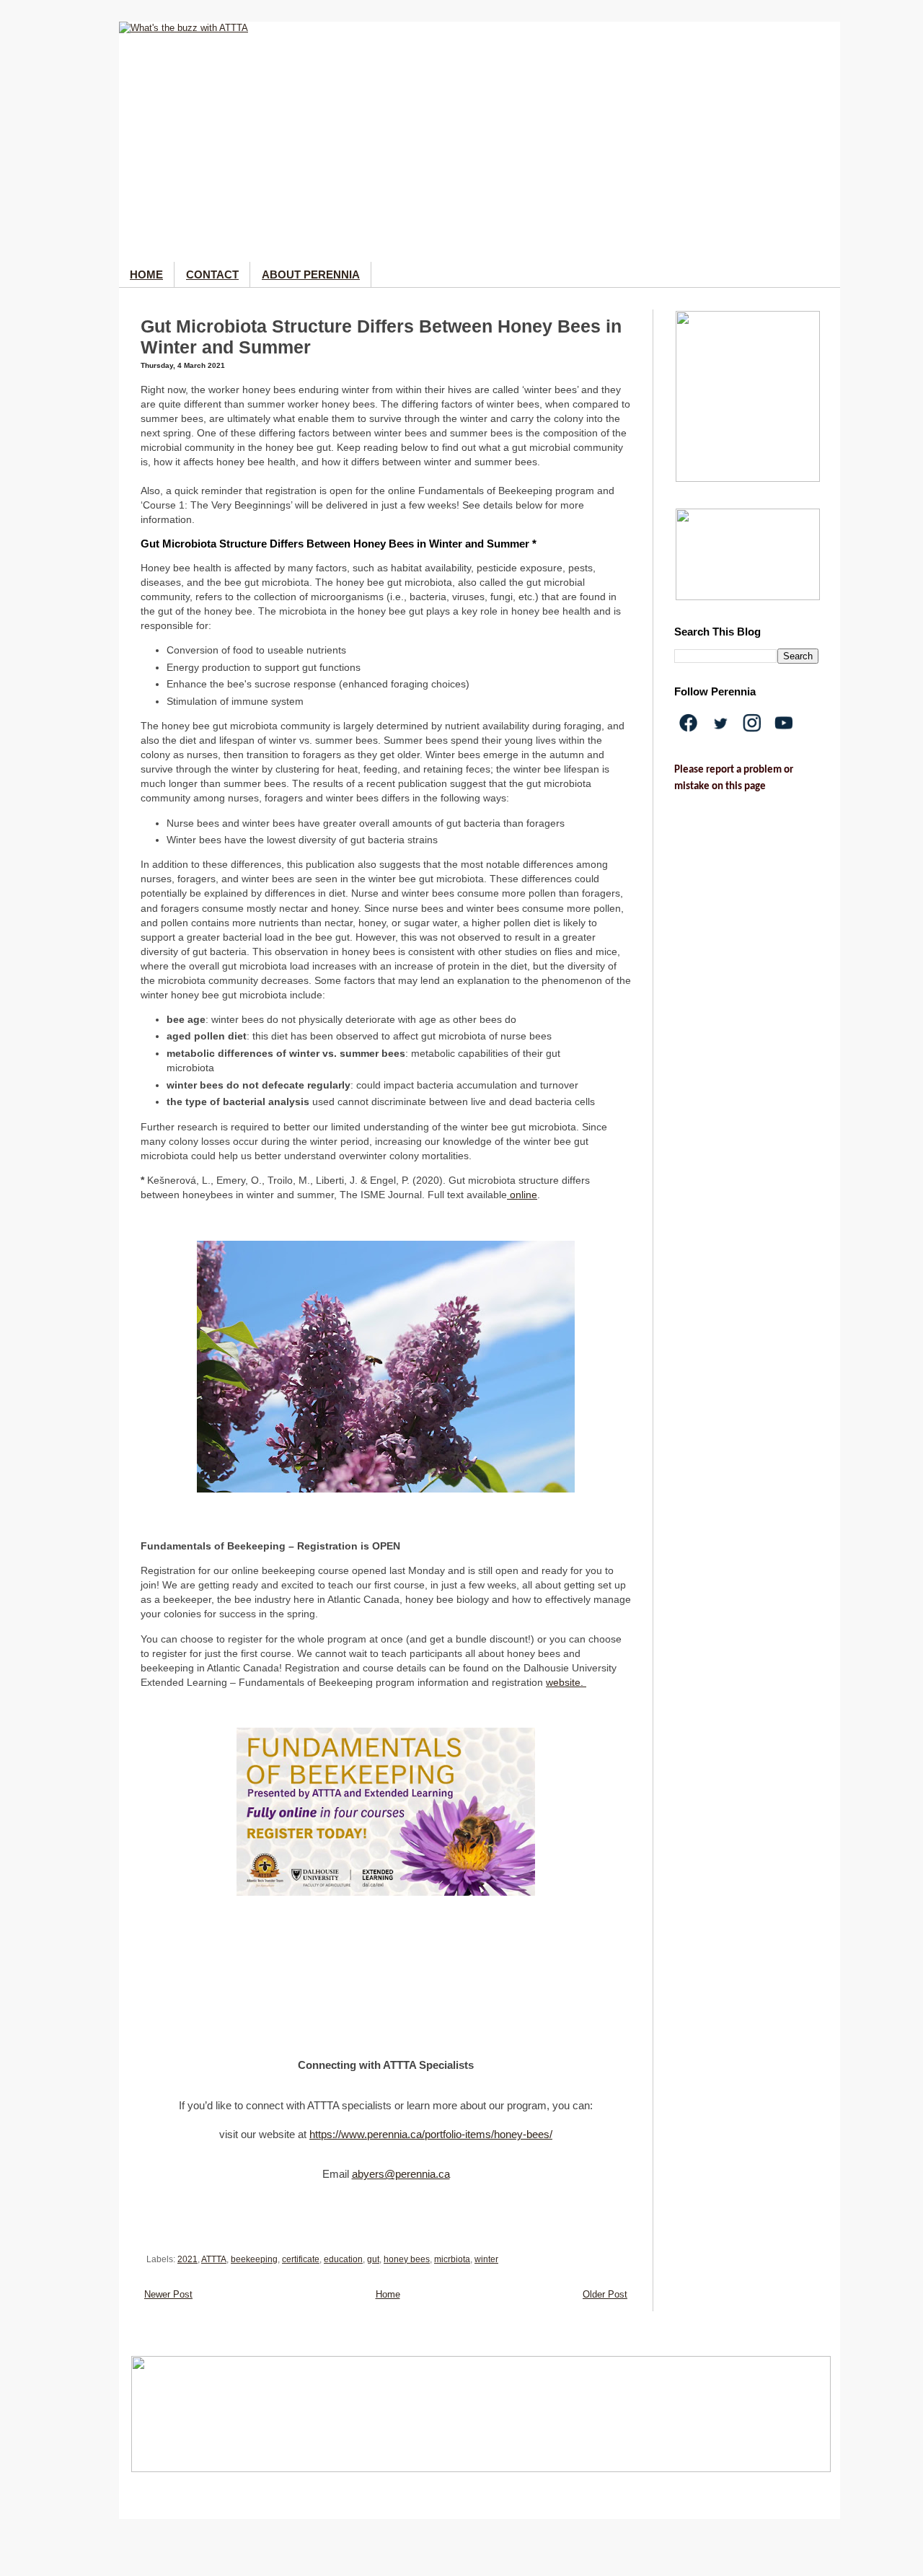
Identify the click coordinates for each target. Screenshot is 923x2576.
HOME (146, 274)
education (343, 2259)
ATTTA (214, 2259)
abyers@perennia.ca (401, 2174)
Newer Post (168, 2294)
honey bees (407, 2259)
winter (486, 2259)
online (522, 1195)
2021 (187, 2259)
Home (388, 2294)
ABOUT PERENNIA (311, 274)
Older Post (605, 2294)
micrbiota (452, 2259)
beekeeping (254, 2259)
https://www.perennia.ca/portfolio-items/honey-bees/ (431, 2135)
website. (566, 1682)
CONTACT (212, 274)
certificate (301, 2259)
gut (373, 2259)
